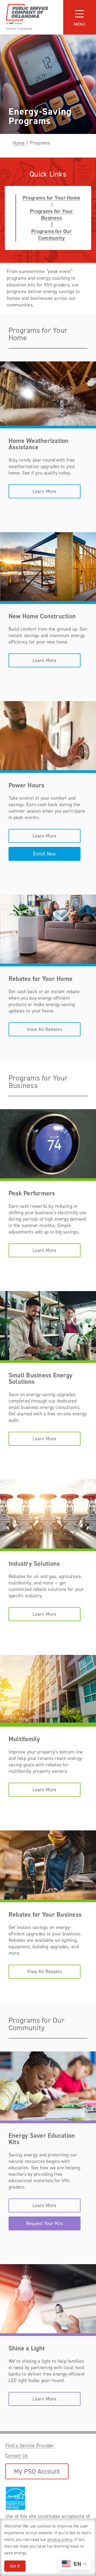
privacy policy (60, 2539)
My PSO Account (37, 2471)
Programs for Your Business (51, 215)
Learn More (44, 491)
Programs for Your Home (51, 198)
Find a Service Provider (30, 2446)
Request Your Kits (45, 2223)
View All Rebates (45, 1029)
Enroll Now (44, 854)
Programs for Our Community (51, 235)
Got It (15, 2566)
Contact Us (17, 2456)
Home (19, 143)
